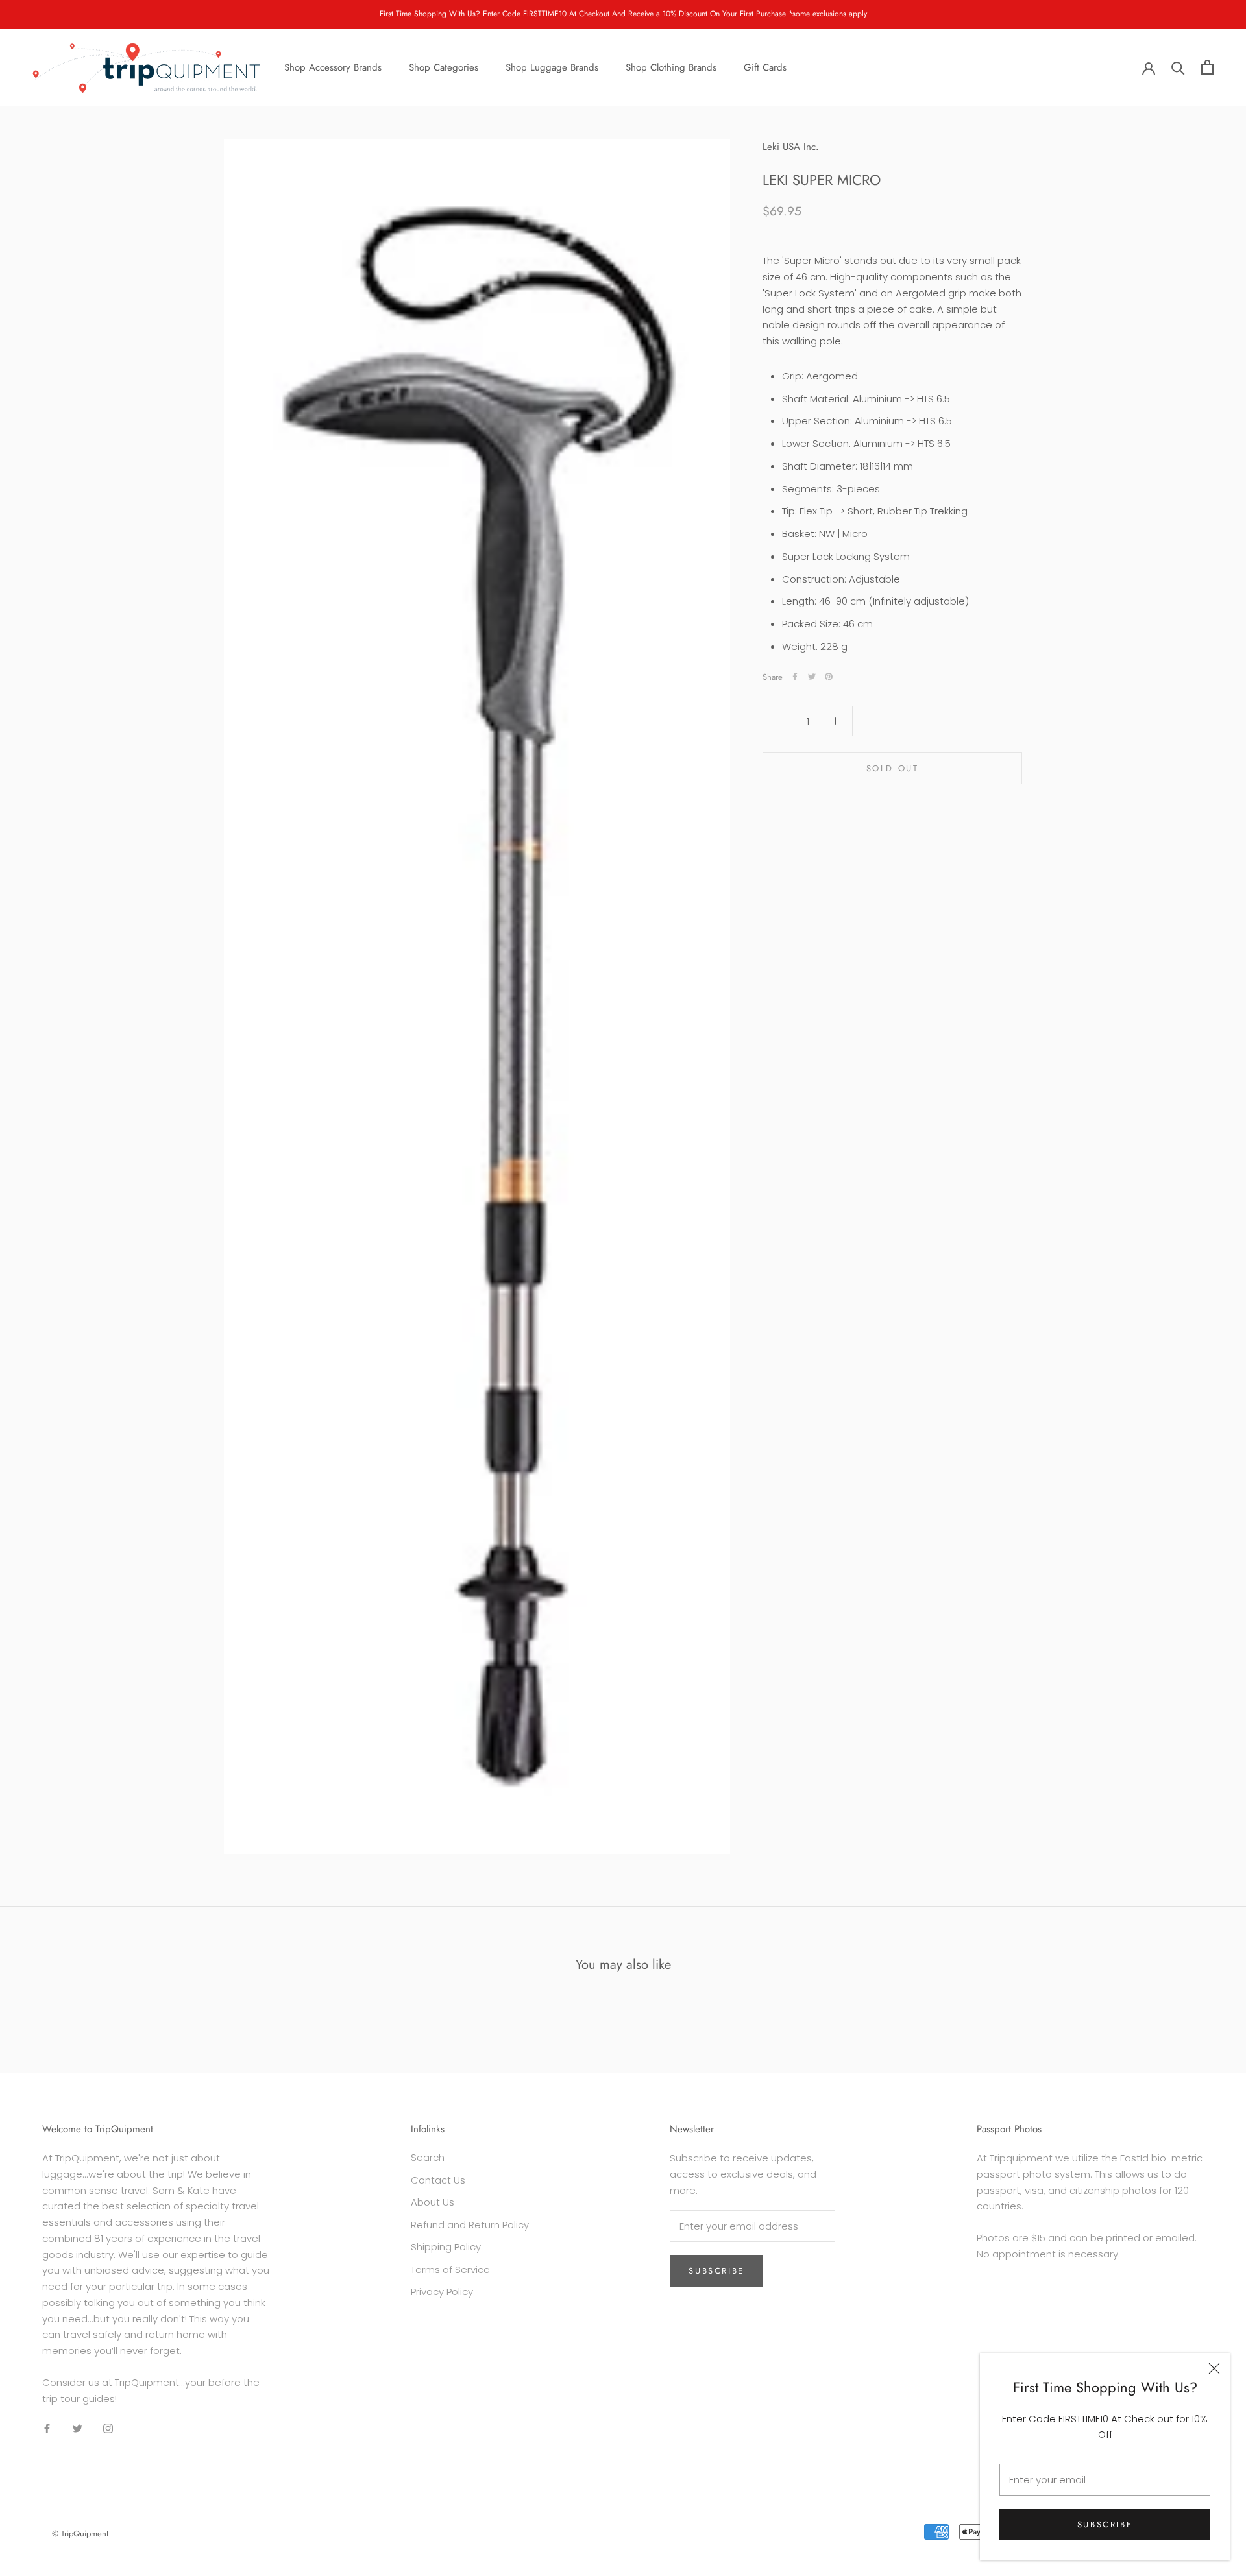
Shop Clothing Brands (671, 67)
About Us (433, 2202)
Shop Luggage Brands (552, 67)
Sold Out (893, 768)
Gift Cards (765, 67)
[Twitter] (812, 677)
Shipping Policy (446, 2247)
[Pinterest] (829, 677)
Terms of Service (450, 2269)
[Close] (1214, 2368)
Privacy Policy (442, 2292)
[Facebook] (795, 677)
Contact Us (438, 2180)
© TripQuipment (80, 2534)
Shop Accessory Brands (333, 67)
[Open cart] (1207, 67)
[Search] (1178, 67)
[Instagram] (108, 2428)
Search (428, 2157)
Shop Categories (444, 67)
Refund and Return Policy (470, 2225)
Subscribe (1105, 2524)
